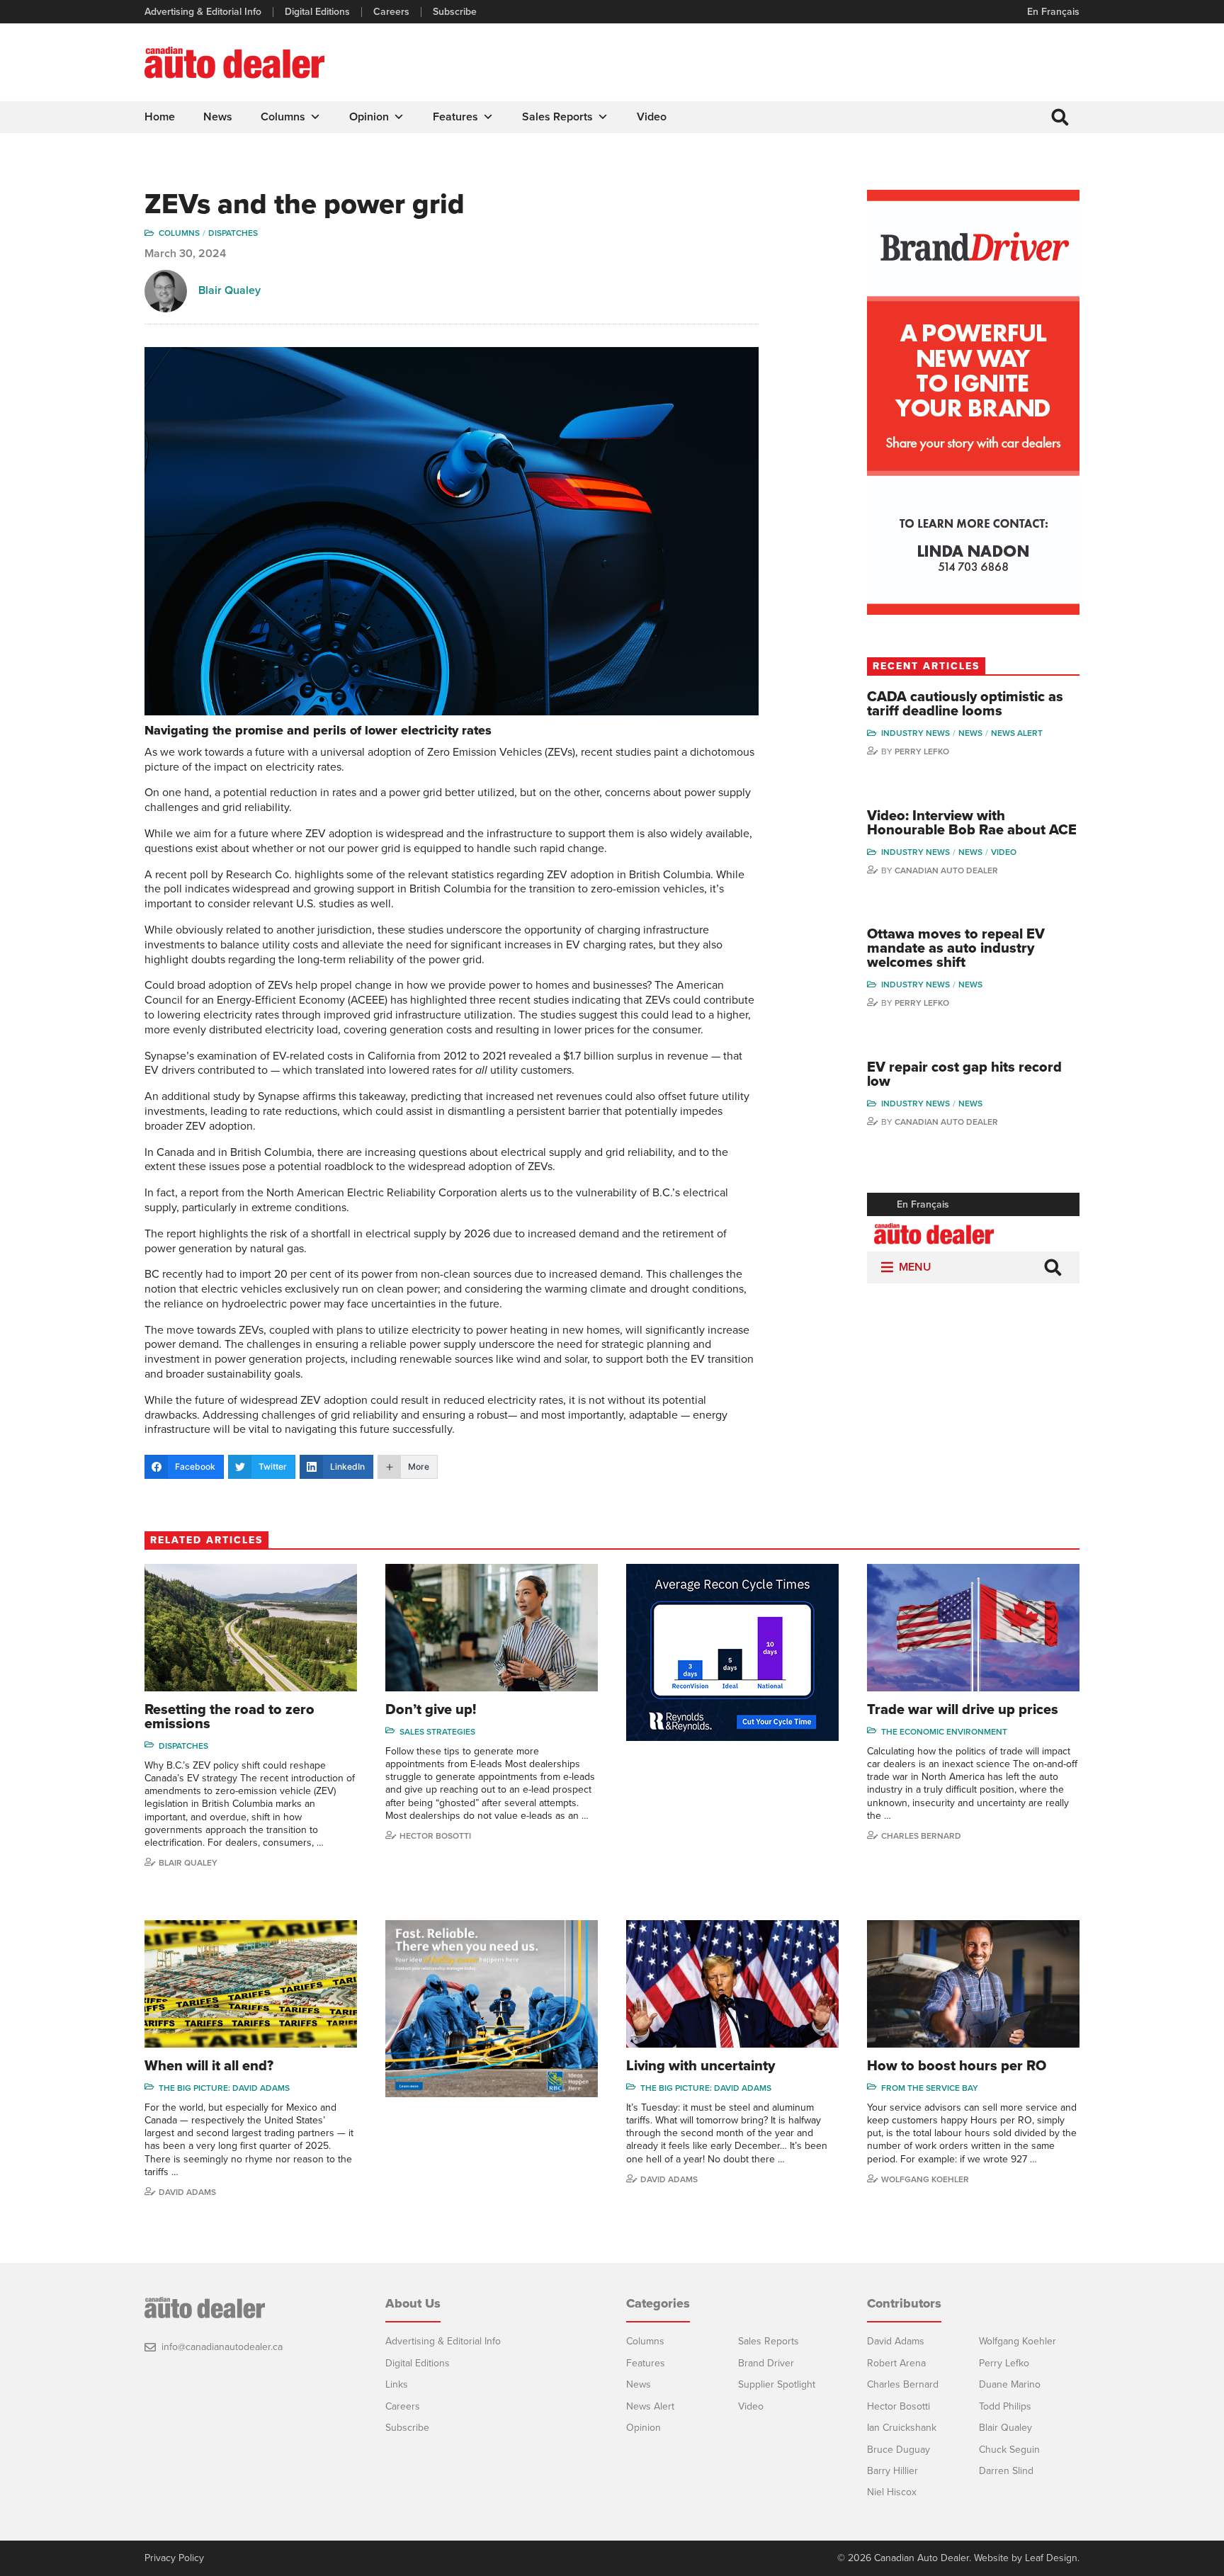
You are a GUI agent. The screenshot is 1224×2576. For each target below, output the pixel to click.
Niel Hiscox (892, 2492)
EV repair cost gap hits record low (964, 1074)
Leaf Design (1051, 2558)
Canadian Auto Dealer (946, 870)
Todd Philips (1005, 2406)
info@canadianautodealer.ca (222, 2347)
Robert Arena (896, 2363)
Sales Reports (557, 117)
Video (652, 117)
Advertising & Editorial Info (203, 12)
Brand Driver (766, 2363)
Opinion (369, 117)
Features (455, 117)
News (218, 117)
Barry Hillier (892, 2471)
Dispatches (233, 233)
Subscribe (455, 12)
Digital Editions (317, 12)
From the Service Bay (930, 2088)
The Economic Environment (944, 1732)
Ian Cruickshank (902, 2428)
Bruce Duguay (899, 2450)
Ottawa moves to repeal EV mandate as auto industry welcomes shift (956, 948)
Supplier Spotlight (777, 2384)
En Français (1053, 12)
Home (160, 117)
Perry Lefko (922, 751)
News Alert (1017, 733)
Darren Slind (1006, 2471)
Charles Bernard (921, 1836)
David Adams (187, 2192)
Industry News (916, 733)
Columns (283, 117)
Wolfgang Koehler (925, 2179)
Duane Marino (1010, 2384)
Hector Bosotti (435, 1836)
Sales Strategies (437, 1732)
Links (397, 2384)
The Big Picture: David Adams (224, 2088)
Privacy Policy (174, 2558)
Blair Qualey (229, 290)
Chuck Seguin (1009, 2450)
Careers (391, 12)
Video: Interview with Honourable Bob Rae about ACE (972, 823)
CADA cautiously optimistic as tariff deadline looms (965, 704)
